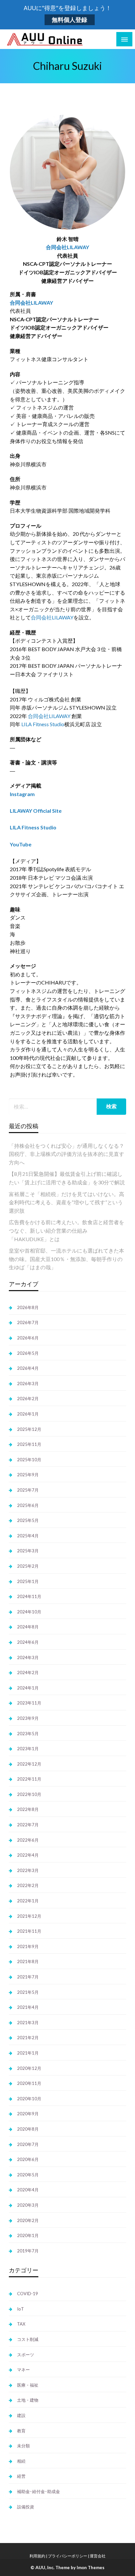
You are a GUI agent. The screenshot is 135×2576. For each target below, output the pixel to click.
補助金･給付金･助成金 (39, 2491)
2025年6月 (28, 1505)
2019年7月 (28, 2251)
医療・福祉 (28, 2385)
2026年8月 (28, 1307)
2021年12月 (29, 1916)
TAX (21, 2324)
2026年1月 (28, 1414)
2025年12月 (29, 1429)
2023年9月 (28, 1718)
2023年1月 (28, 1749)
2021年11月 (29, 1931)
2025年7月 (28, 1490)
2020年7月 (28, 2144)
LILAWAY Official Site (36, 811)
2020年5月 (28, 2175)
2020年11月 (29, 2083)
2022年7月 (28, 1825)
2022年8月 (28, 1809)
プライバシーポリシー (67, 2556)
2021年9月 (28, 1946)
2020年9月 (28, 2114)
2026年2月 (28, 1399)
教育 (21, 2431)
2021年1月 (28, 2053)
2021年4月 (28, 2007)
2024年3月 (28, 1657)
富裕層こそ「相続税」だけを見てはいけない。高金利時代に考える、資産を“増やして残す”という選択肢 (67, 1202)
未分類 (23, 2446)
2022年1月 (28, 1901)
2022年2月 (28, 1885)
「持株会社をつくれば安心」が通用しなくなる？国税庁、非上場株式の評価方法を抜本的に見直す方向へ (67, 1154)
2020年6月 (28, 2159)
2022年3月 (28, 1870)
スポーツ (26, 2355)
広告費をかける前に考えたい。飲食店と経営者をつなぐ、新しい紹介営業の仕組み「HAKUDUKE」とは (67, 1230)
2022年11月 (29, 1779)
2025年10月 (29, 1460)
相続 (21, 2461)
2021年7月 (28, 1977)
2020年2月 (28, 2220)
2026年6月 (28, 1338)
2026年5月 (28, 1353)
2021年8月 (28, 1961)
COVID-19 (28, 2294)
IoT (20, 2309)
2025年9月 (28, 1475)
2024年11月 (29, 1596)
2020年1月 (28, 2235)
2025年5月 (28, 1520)
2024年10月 (29, 1612)
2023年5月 (28, 1734)
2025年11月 (29, 1444)
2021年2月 (28, 2038)
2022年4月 (28, 1855)
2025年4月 (28, 1536)
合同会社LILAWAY (67, 247)
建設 (21, 2415)
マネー (23, 2370)
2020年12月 (29, 2068)
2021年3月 (28, 2023)
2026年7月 (28, 1322)
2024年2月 (28, 1672)
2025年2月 (28, 1566)
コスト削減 (28, 2339)
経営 (21, 2476)
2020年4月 (28, 2190)
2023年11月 (29, 1703)
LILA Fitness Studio (43, 724)
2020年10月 (29, 2099)
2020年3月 (28, 2205)
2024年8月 (28, 1627)
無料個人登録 (69, 20)
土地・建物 (28, 2400)
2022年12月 (29, 1764)
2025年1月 (28, 1581)
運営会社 (98, 2556)
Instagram (22, 794)
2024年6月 (28, 1642)
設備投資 (26, 2507)
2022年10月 (29, 1794)
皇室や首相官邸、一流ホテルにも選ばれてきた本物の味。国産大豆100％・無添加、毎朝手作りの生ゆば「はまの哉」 (67, 1259)
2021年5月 (28, 1992)
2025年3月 (28, 1551)
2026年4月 (28, 1368)
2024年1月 (28, 1688)
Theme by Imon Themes (80, 2568)
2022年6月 (28, 1840)
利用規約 (37, 2556)
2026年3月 (28, 1384)
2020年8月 (28, 2129)
